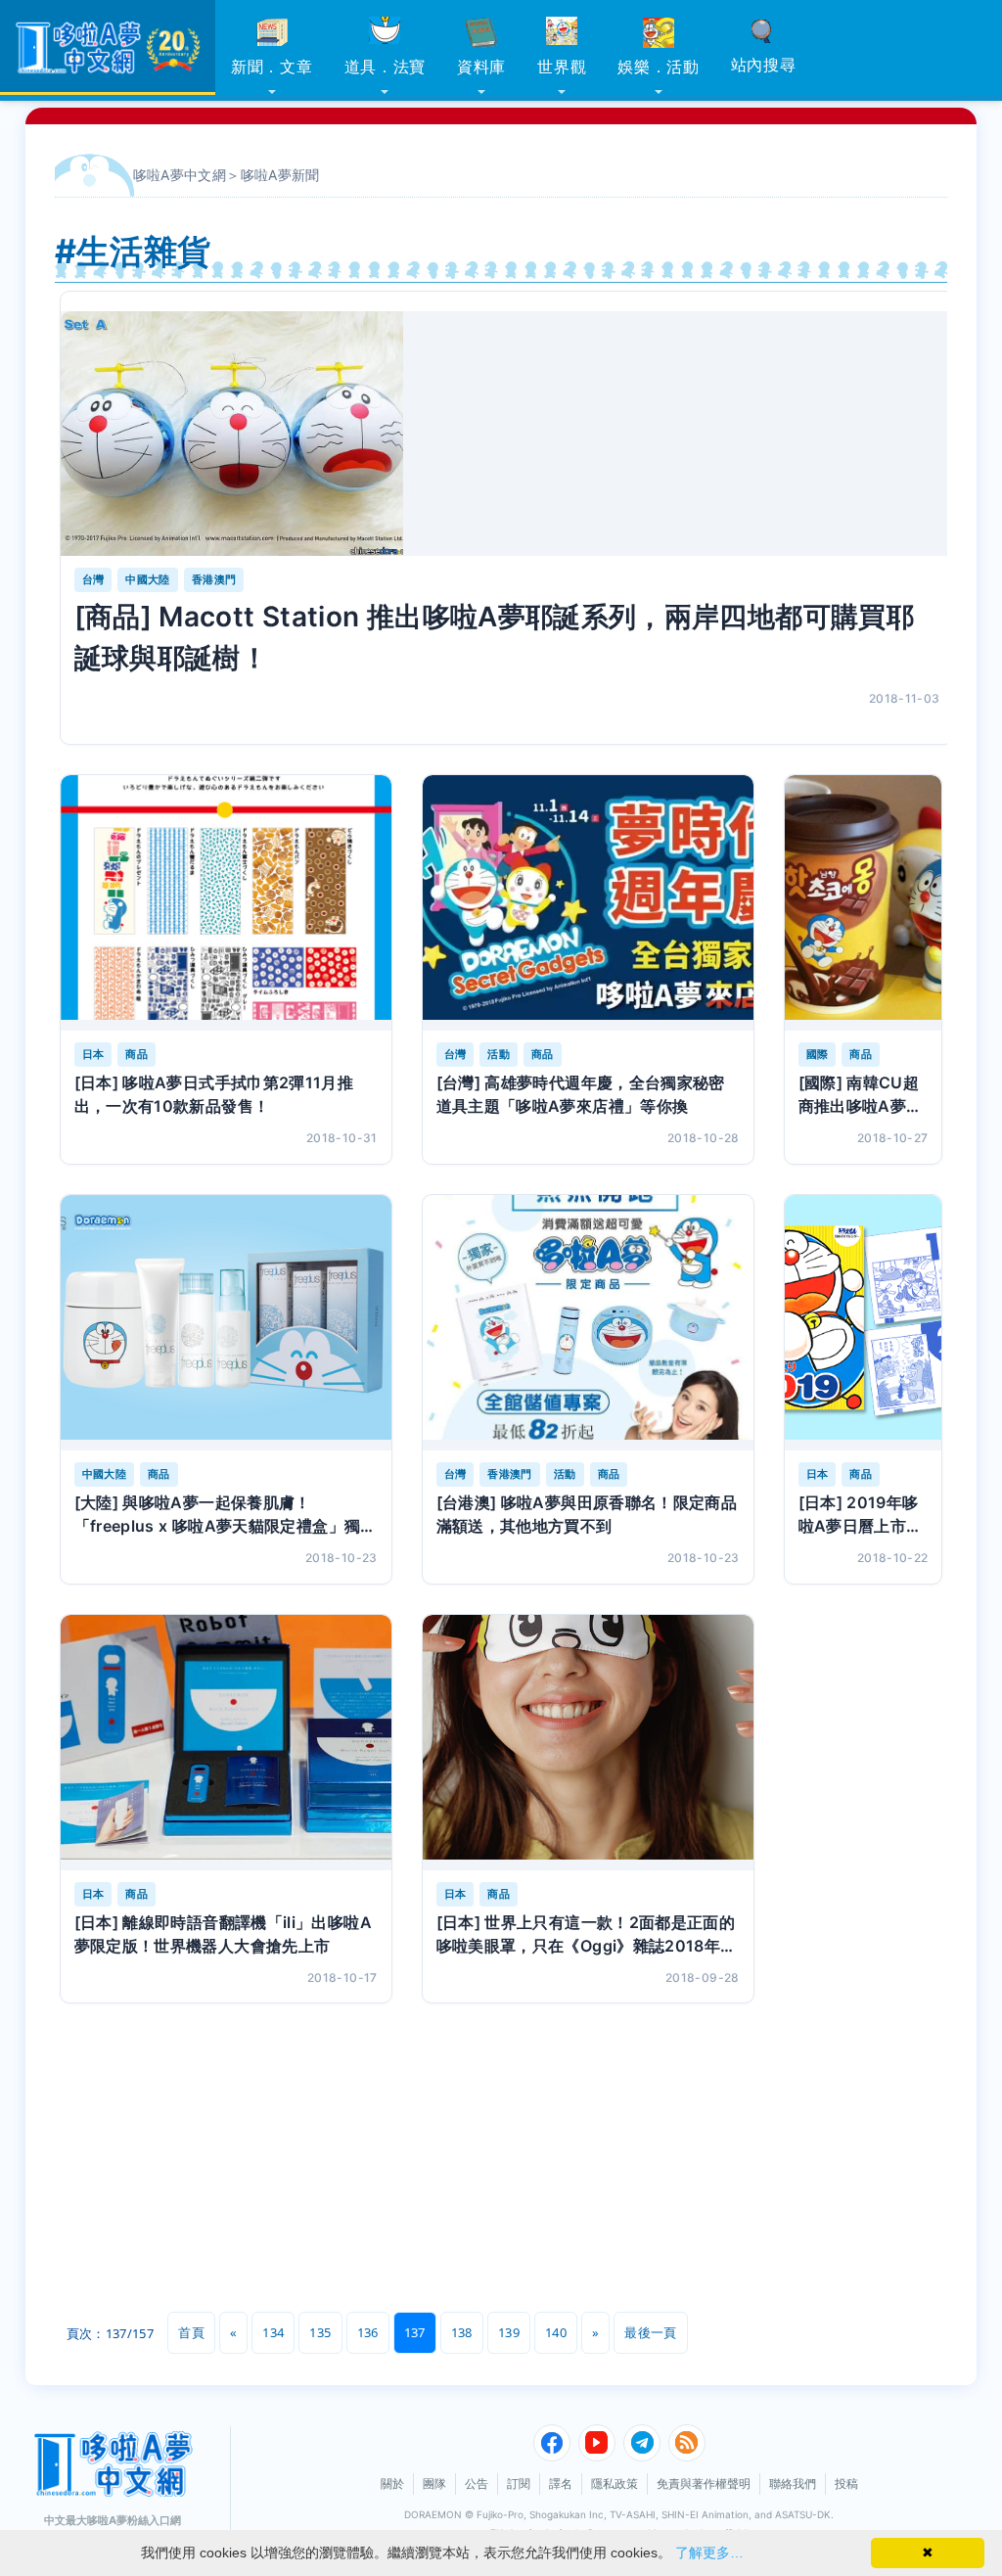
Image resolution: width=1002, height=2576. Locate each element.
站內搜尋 (764, 65)
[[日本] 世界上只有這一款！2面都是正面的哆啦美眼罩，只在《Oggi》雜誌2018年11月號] (588, 1743)
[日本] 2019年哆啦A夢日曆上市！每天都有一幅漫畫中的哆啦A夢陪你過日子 (863, 1515)
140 (556, 2332)
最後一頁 (650, 2332)
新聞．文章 (272, 67)
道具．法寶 (386, 67)
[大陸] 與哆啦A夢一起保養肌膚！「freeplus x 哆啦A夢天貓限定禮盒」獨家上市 (226, 1515)
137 (415, 2332)
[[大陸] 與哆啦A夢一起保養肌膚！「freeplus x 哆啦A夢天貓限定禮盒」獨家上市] (226, 1323)
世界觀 (562, 67)
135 (320, 2332)
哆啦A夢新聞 (280, 175)
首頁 (191, 2332)
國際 (818, 1054)
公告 (477, 2484)
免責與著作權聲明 (704, 2484)
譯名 (561, 2484)
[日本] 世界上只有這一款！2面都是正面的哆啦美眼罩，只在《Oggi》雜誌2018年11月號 (587, 1935)
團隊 (434, 2484)
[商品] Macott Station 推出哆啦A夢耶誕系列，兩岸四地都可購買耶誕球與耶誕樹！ (494, 637)
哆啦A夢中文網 (180, 175)
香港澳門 (214, 579)
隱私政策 (615, 2484)
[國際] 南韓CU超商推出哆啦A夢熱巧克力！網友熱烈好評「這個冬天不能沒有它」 (863, 1095)
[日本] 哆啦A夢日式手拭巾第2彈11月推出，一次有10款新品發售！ (214, 1094)
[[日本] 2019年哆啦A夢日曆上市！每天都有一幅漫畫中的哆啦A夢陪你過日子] (864, 1323)
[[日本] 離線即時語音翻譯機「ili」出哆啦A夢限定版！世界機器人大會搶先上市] (226, 1743)
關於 (392, 2484)
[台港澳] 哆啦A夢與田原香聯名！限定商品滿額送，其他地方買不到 (587, 1514)
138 (462, 2332)
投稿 (846, 2484)
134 (273, 2332)
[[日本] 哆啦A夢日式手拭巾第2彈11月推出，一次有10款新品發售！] (226, 903)
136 (368, 2332)
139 (509, 2332)
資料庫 (481, 67)
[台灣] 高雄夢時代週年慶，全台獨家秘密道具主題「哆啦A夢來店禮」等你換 (581, 1094)
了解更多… (709, 2553)
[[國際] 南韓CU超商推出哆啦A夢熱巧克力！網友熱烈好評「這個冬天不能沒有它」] (864, 903)
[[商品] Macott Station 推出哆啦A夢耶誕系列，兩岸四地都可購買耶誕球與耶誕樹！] (507, 434)
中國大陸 (147, 579)
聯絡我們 (793, 2484)
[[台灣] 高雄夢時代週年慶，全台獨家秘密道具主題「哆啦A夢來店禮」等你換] (588, 903)
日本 (93, 1054)
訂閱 (519, 2484)
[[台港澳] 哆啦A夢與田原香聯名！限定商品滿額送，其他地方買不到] (588, 1323)
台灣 (93, 579)
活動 (499, 1054)
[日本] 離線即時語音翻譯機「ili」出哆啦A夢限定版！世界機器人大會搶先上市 (223, 1934)
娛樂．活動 (659, 67)
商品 (137, 1054)
